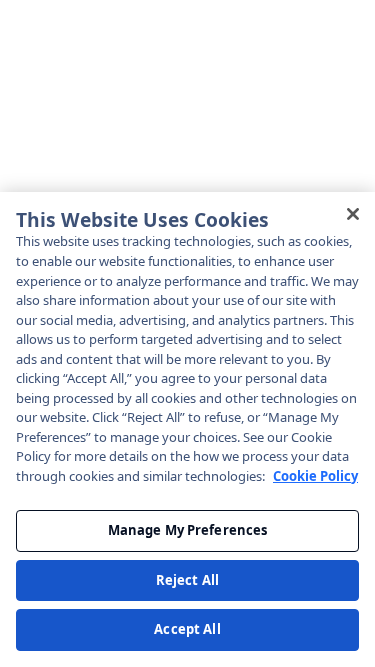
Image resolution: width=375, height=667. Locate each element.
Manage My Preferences (188, 530)
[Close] (353, 214)
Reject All (187, 580)
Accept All (187, 629)
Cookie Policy (315, 476)
